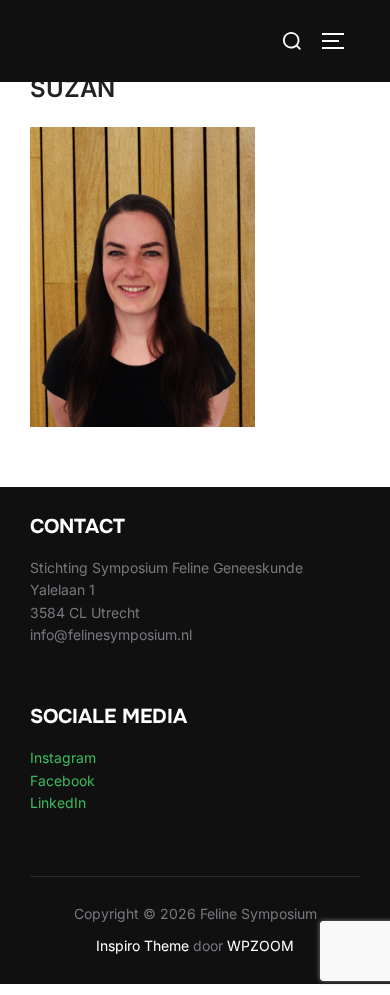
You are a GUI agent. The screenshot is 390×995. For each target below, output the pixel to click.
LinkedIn (58, 802)
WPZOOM (260, 945)
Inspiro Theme (142, 945)
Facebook (62, 780)
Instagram (63, 757)
